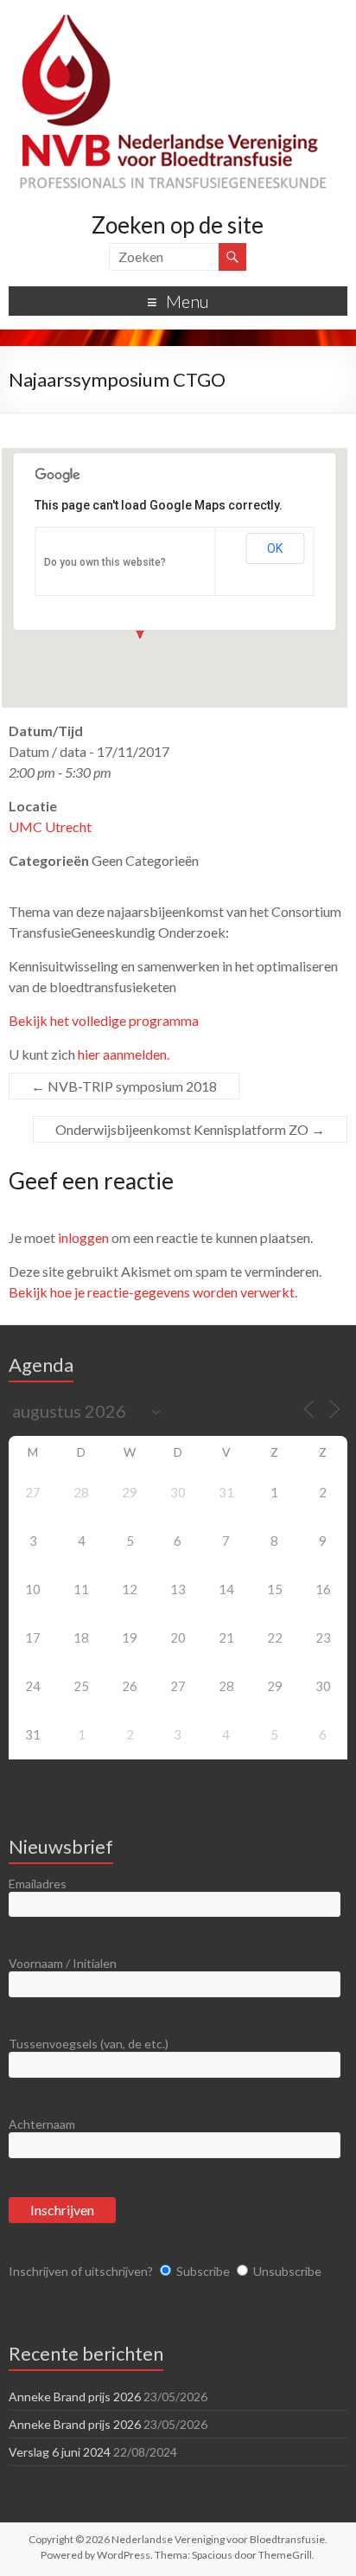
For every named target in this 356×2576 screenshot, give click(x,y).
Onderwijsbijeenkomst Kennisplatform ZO (190, 1129)
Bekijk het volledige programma (104, 1020)
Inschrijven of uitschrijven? (81, 2271)
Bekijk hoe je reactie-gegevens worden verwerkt (152, 1292)
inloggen (83, 1237)
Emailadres (38, 1884)
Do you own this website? (105, 562)
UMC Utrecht (50, 827)
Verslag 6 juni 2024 (60, 2452)
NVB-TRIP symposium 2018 (124, 1086)
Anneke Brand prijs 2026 (75, 2397)
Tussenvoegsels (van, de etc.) (89, 2044)
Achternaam (42, 2124)
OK (275, 548)
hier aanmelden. (124, 1054)
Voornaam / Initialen (63, 1963)
